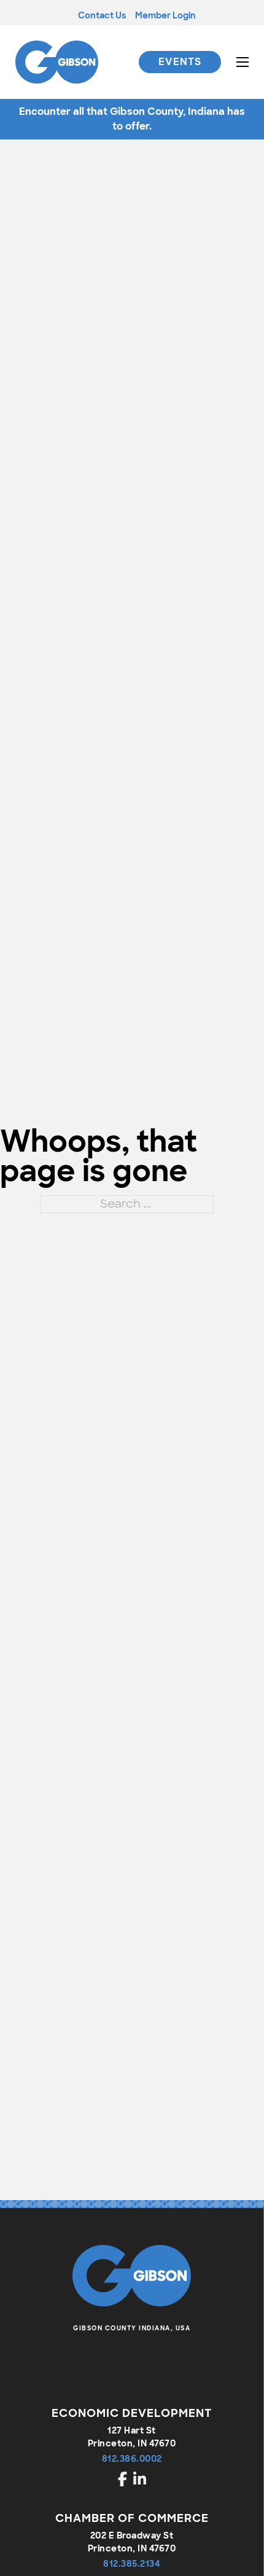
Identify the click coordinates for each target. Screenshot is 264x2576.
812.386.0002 (132, 2459)
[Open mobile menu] (243, 62)
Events (180, 62)
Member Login (165, 15)
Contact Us (102, 15)
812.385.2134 (132, 2564)
